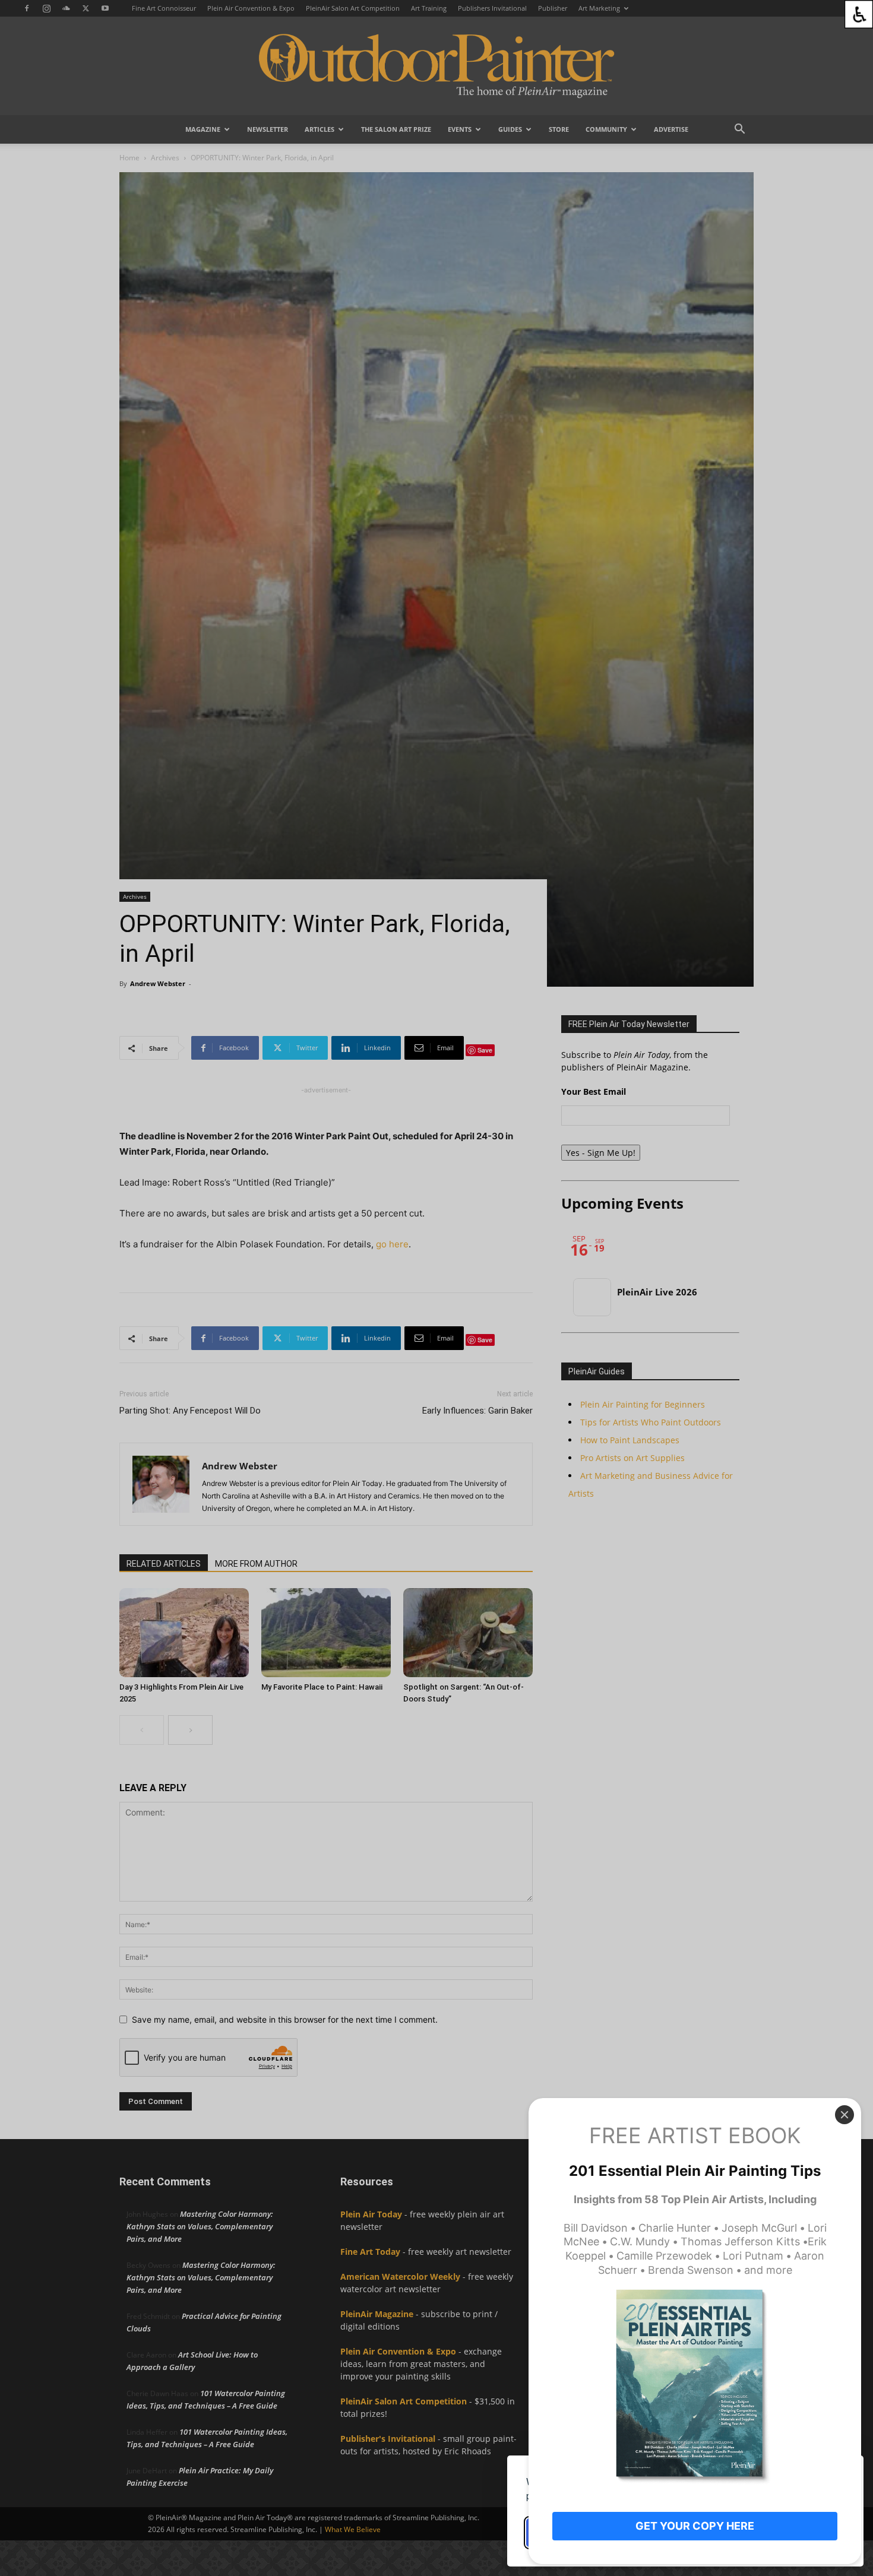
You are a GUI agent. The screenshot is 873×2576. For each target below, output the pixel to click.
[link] (859, 14)
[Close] (844, 2115)
